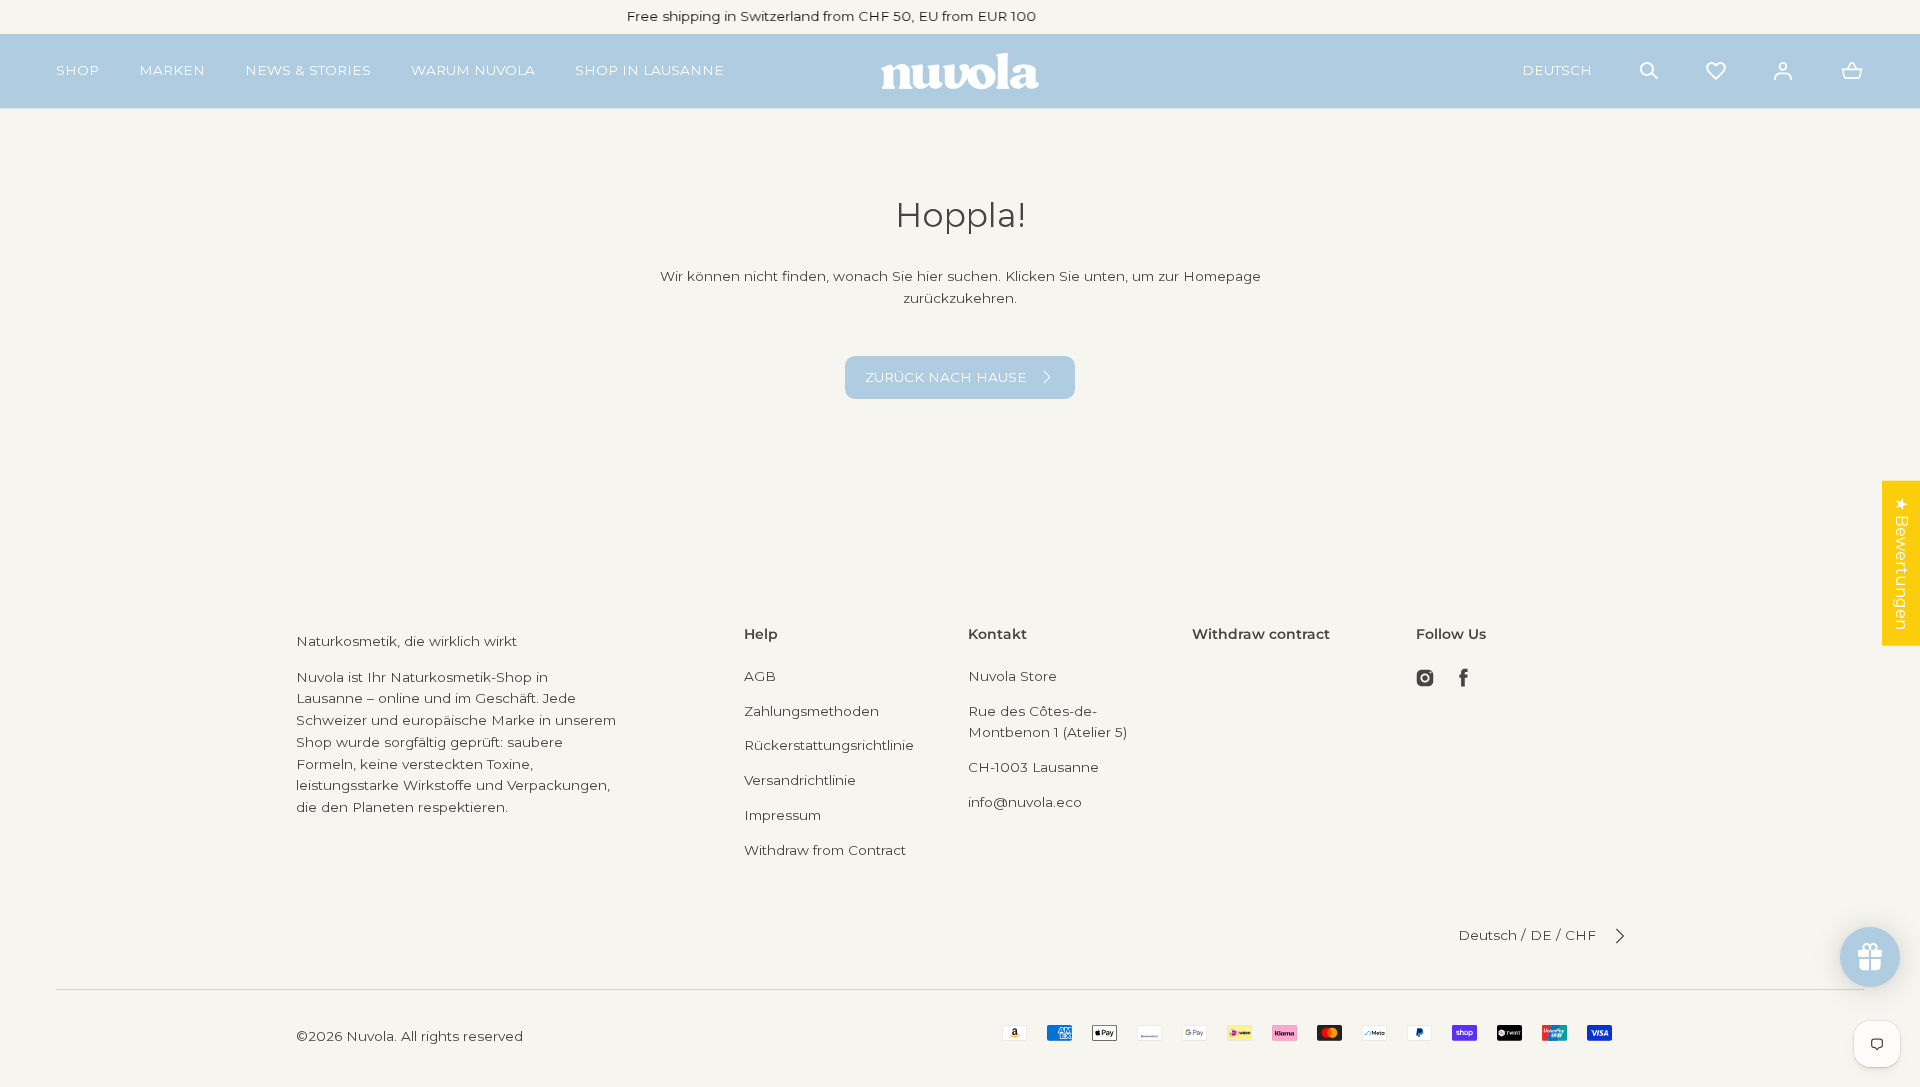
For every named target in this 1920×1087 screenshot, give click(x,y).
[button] (1649, 71)
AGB (760, 676)
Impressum (782, 815)
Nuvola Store (1012, 676)
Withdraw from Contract (825, 850)
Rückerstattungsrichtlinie (829, 745)
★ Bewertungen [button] (1901, 562)
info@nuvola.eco (1025, 802)
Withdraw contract (1261, 634)
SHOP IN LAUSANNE (649, 70)
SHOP (77, 70)
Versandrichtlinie (800, 780)
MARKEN (172, 70)
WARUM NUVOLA (473, 70)
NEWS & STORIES (308, 70)
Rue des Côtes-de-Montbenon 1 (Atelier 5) (1047, 722)
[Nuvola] (960, 71)
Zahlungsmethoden (811, 711)
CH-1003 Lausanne (1033, 767)
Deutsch (1557, 70)
